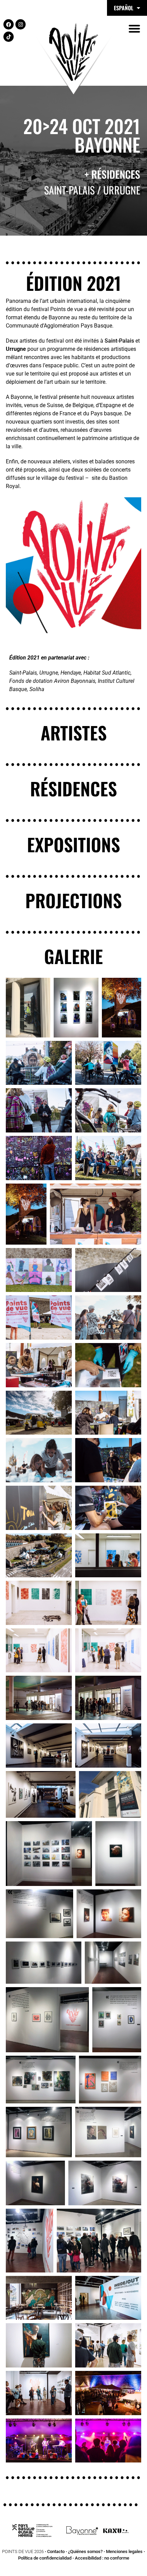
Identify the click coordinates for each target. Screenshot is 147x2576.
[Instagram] (21, 24)
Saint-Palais (119, 341)
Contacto (56, 2551)
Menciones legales (124, 2551)
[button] (134, 28)
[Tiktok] (9, 37)
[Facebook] (9, 24)
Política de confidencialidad (45, 2558)
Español (124, 8)
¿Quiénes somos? (85, 2551)
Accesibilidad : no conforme (102, 2558)
